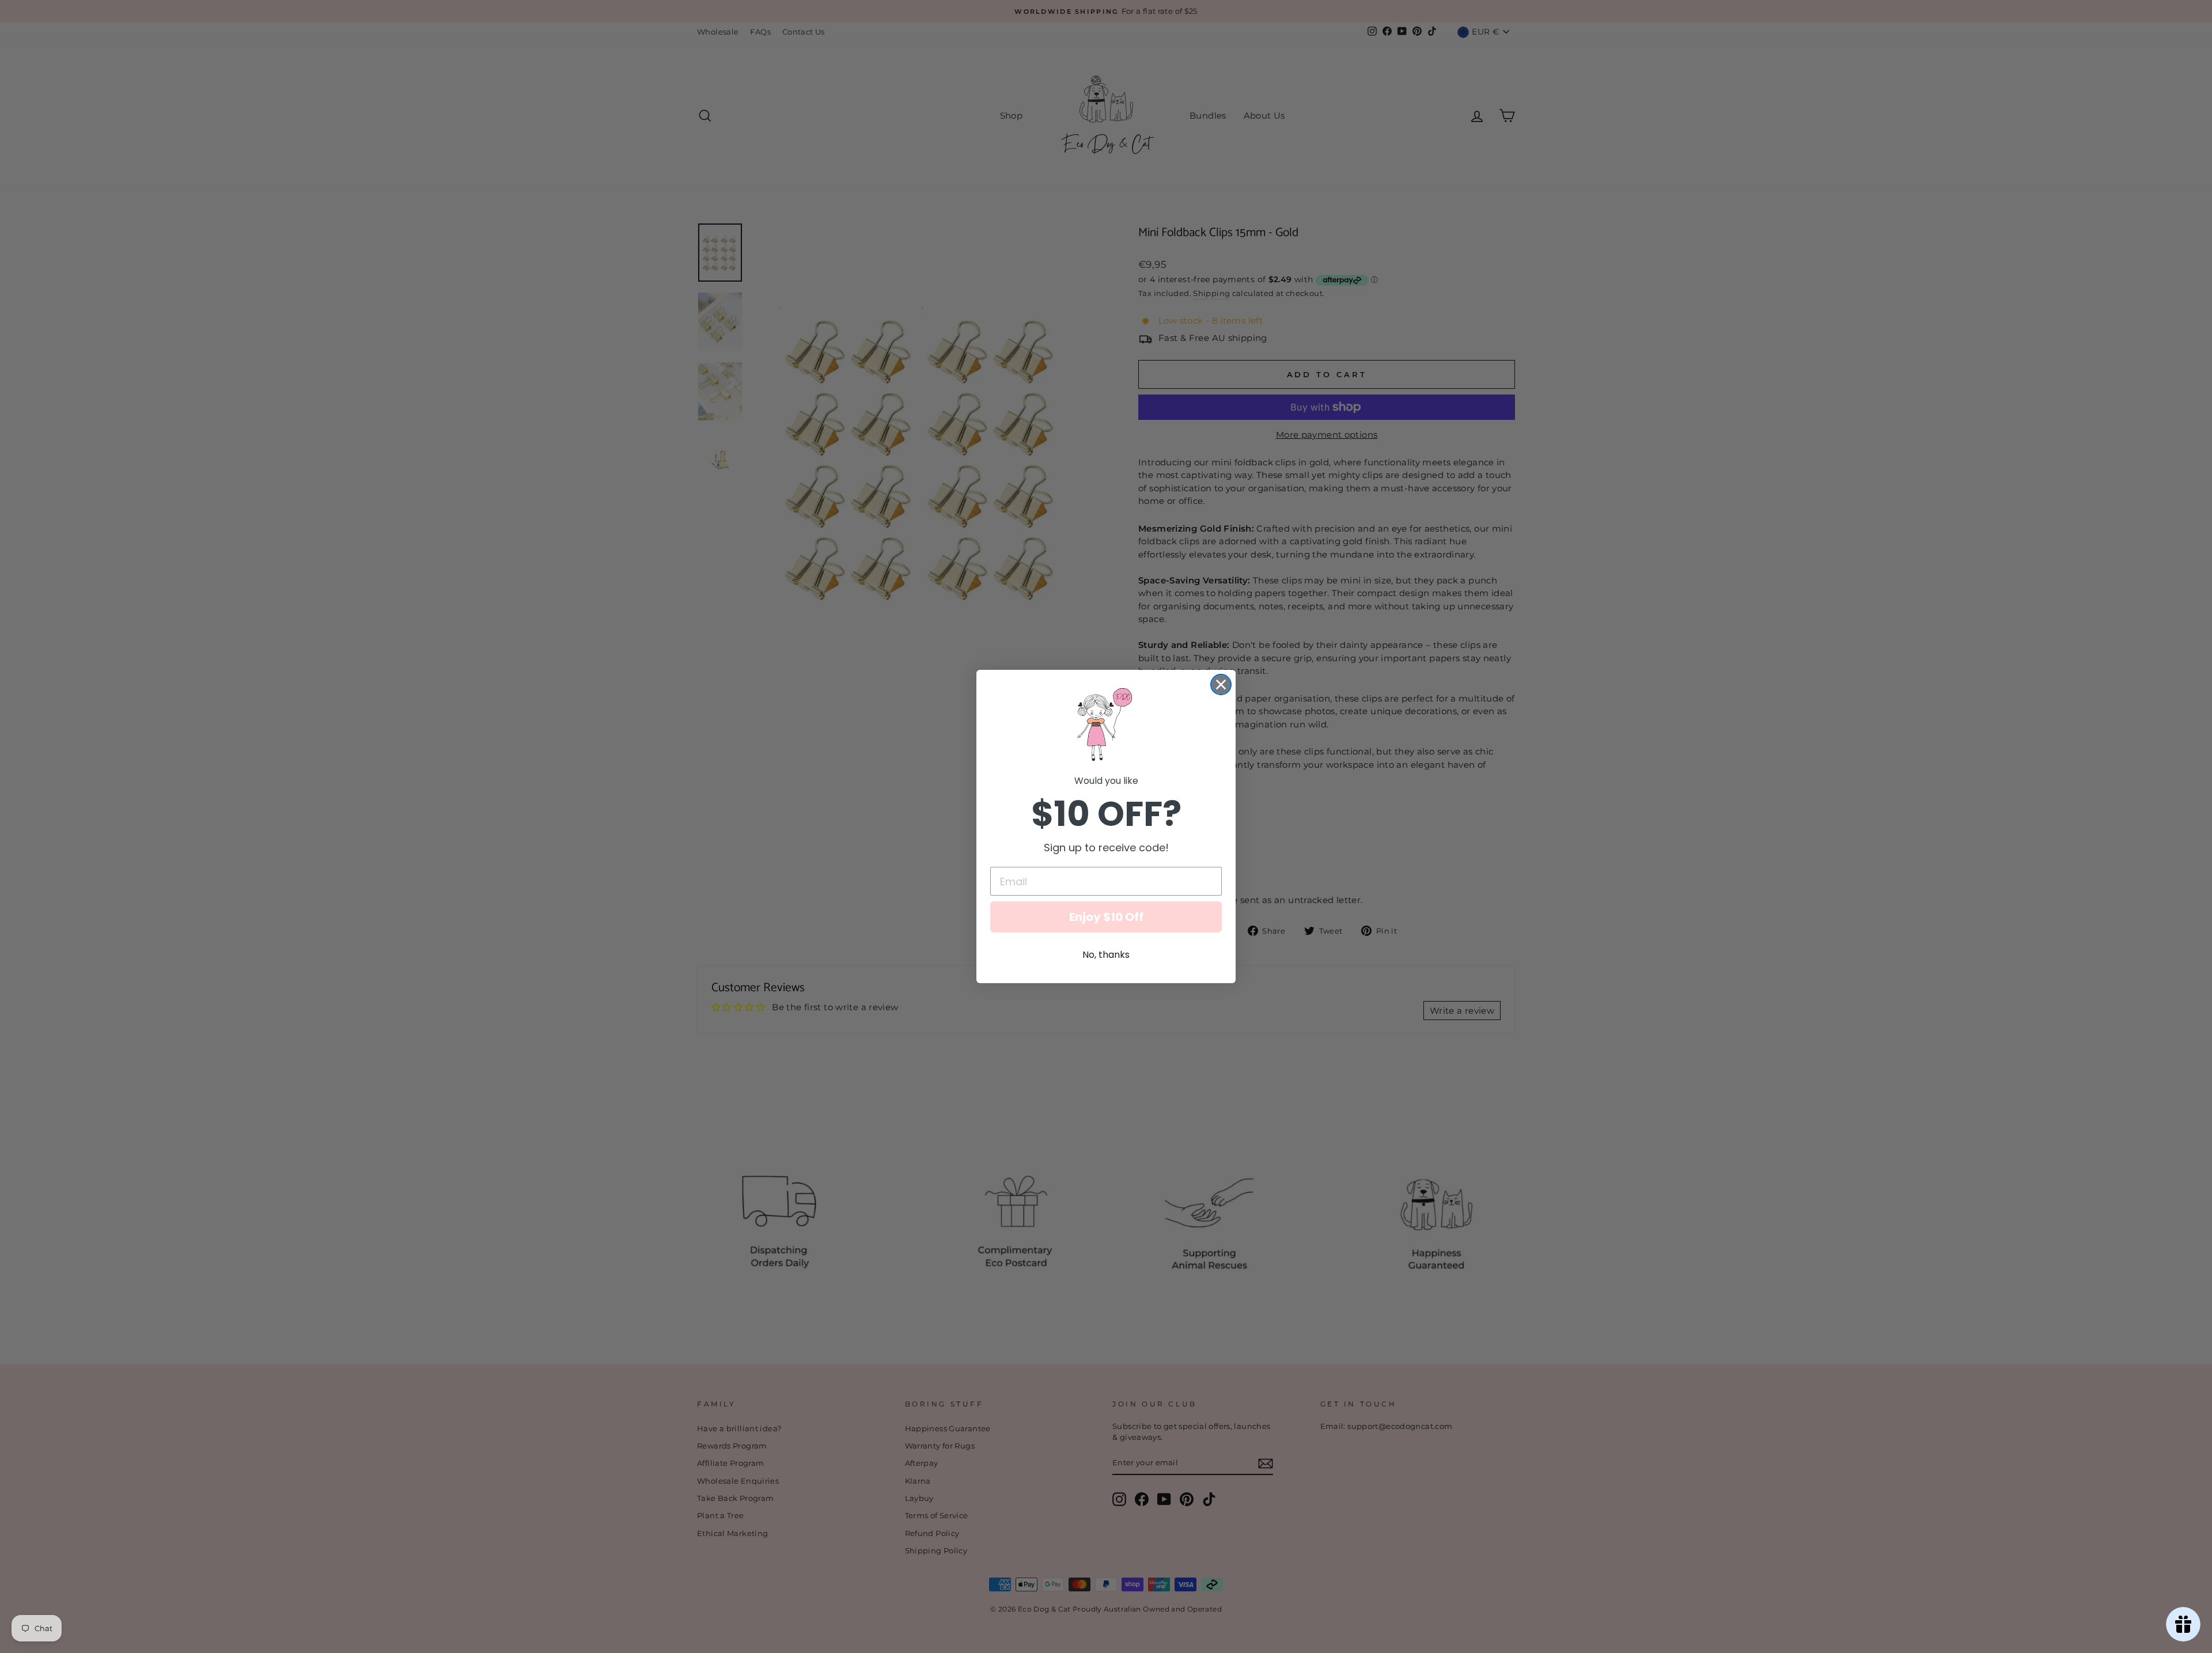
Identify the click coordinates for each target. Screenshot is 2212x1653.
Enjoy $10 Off (1106, 917)
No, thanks (1106, 955)
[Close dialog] (1221, 685)
